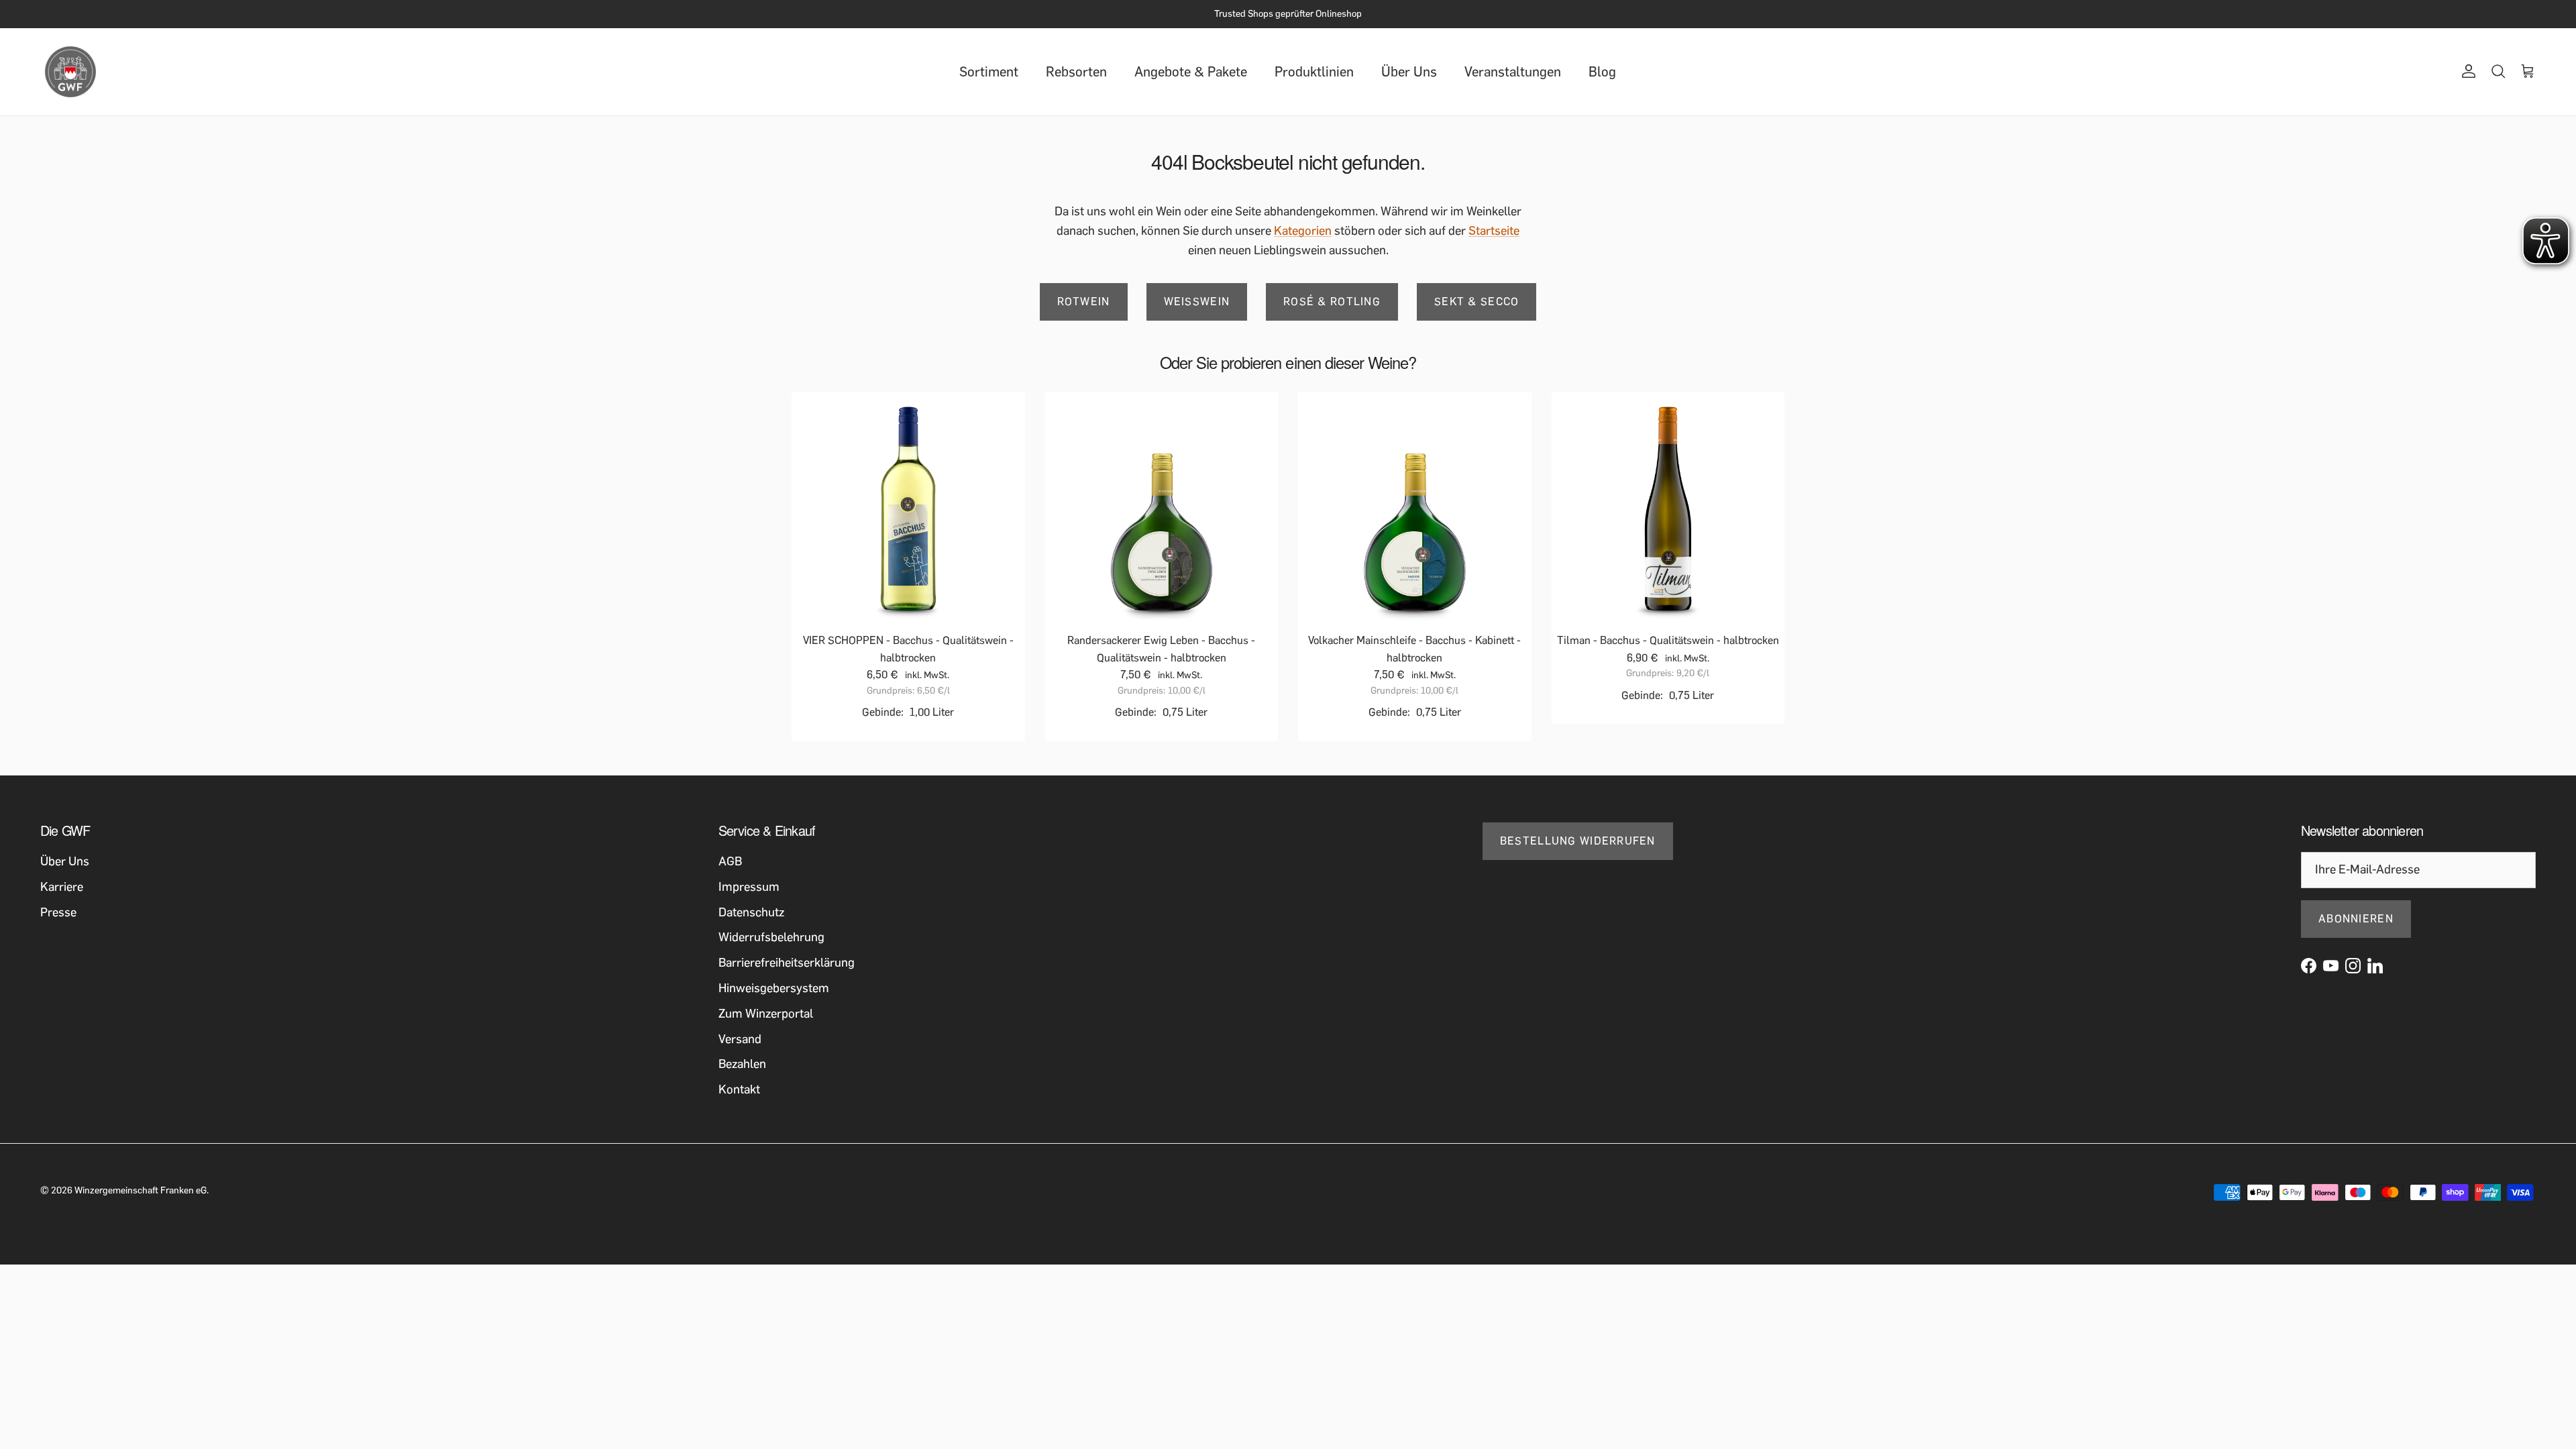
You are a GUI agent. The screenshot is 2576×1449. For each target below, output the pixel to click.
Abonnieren (2356, 919)
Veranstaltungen (1513, 72)
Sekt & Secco (1477, 302)
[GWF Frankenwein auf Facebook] (2309, 966)
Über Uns (1409, 72)
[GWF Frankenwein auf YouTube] (2331, 966)
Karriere (62, 887)
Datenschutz (751, 912)
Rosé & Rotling (1332, 302)
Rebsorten (1076, 72)
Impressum (749, 887)
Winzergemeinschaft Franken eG (141, 1190)
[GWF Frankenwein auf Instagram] (2353, 966)
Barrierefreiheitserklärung (787, 963)
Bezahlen (742, 1064)
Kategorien (1303, 231)
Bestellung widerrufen (1578, 841)
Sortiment (989, 72)
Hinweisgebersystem (774, 988)
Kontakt (739, 1089)
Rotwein (1084, 302)
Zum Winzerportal (766, 1014)
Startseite (1494, 231)
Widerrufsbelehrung (771, 937)
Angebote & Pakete (1191, 72)
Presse (58, 912)
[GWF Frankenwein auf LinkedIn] (2375, 966)
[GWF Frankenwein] (70, 72)
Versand (740, 1039)
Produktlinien (1314, 72)
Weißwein (1197, 302)
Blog (1602, 72)
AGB (730, 861)
